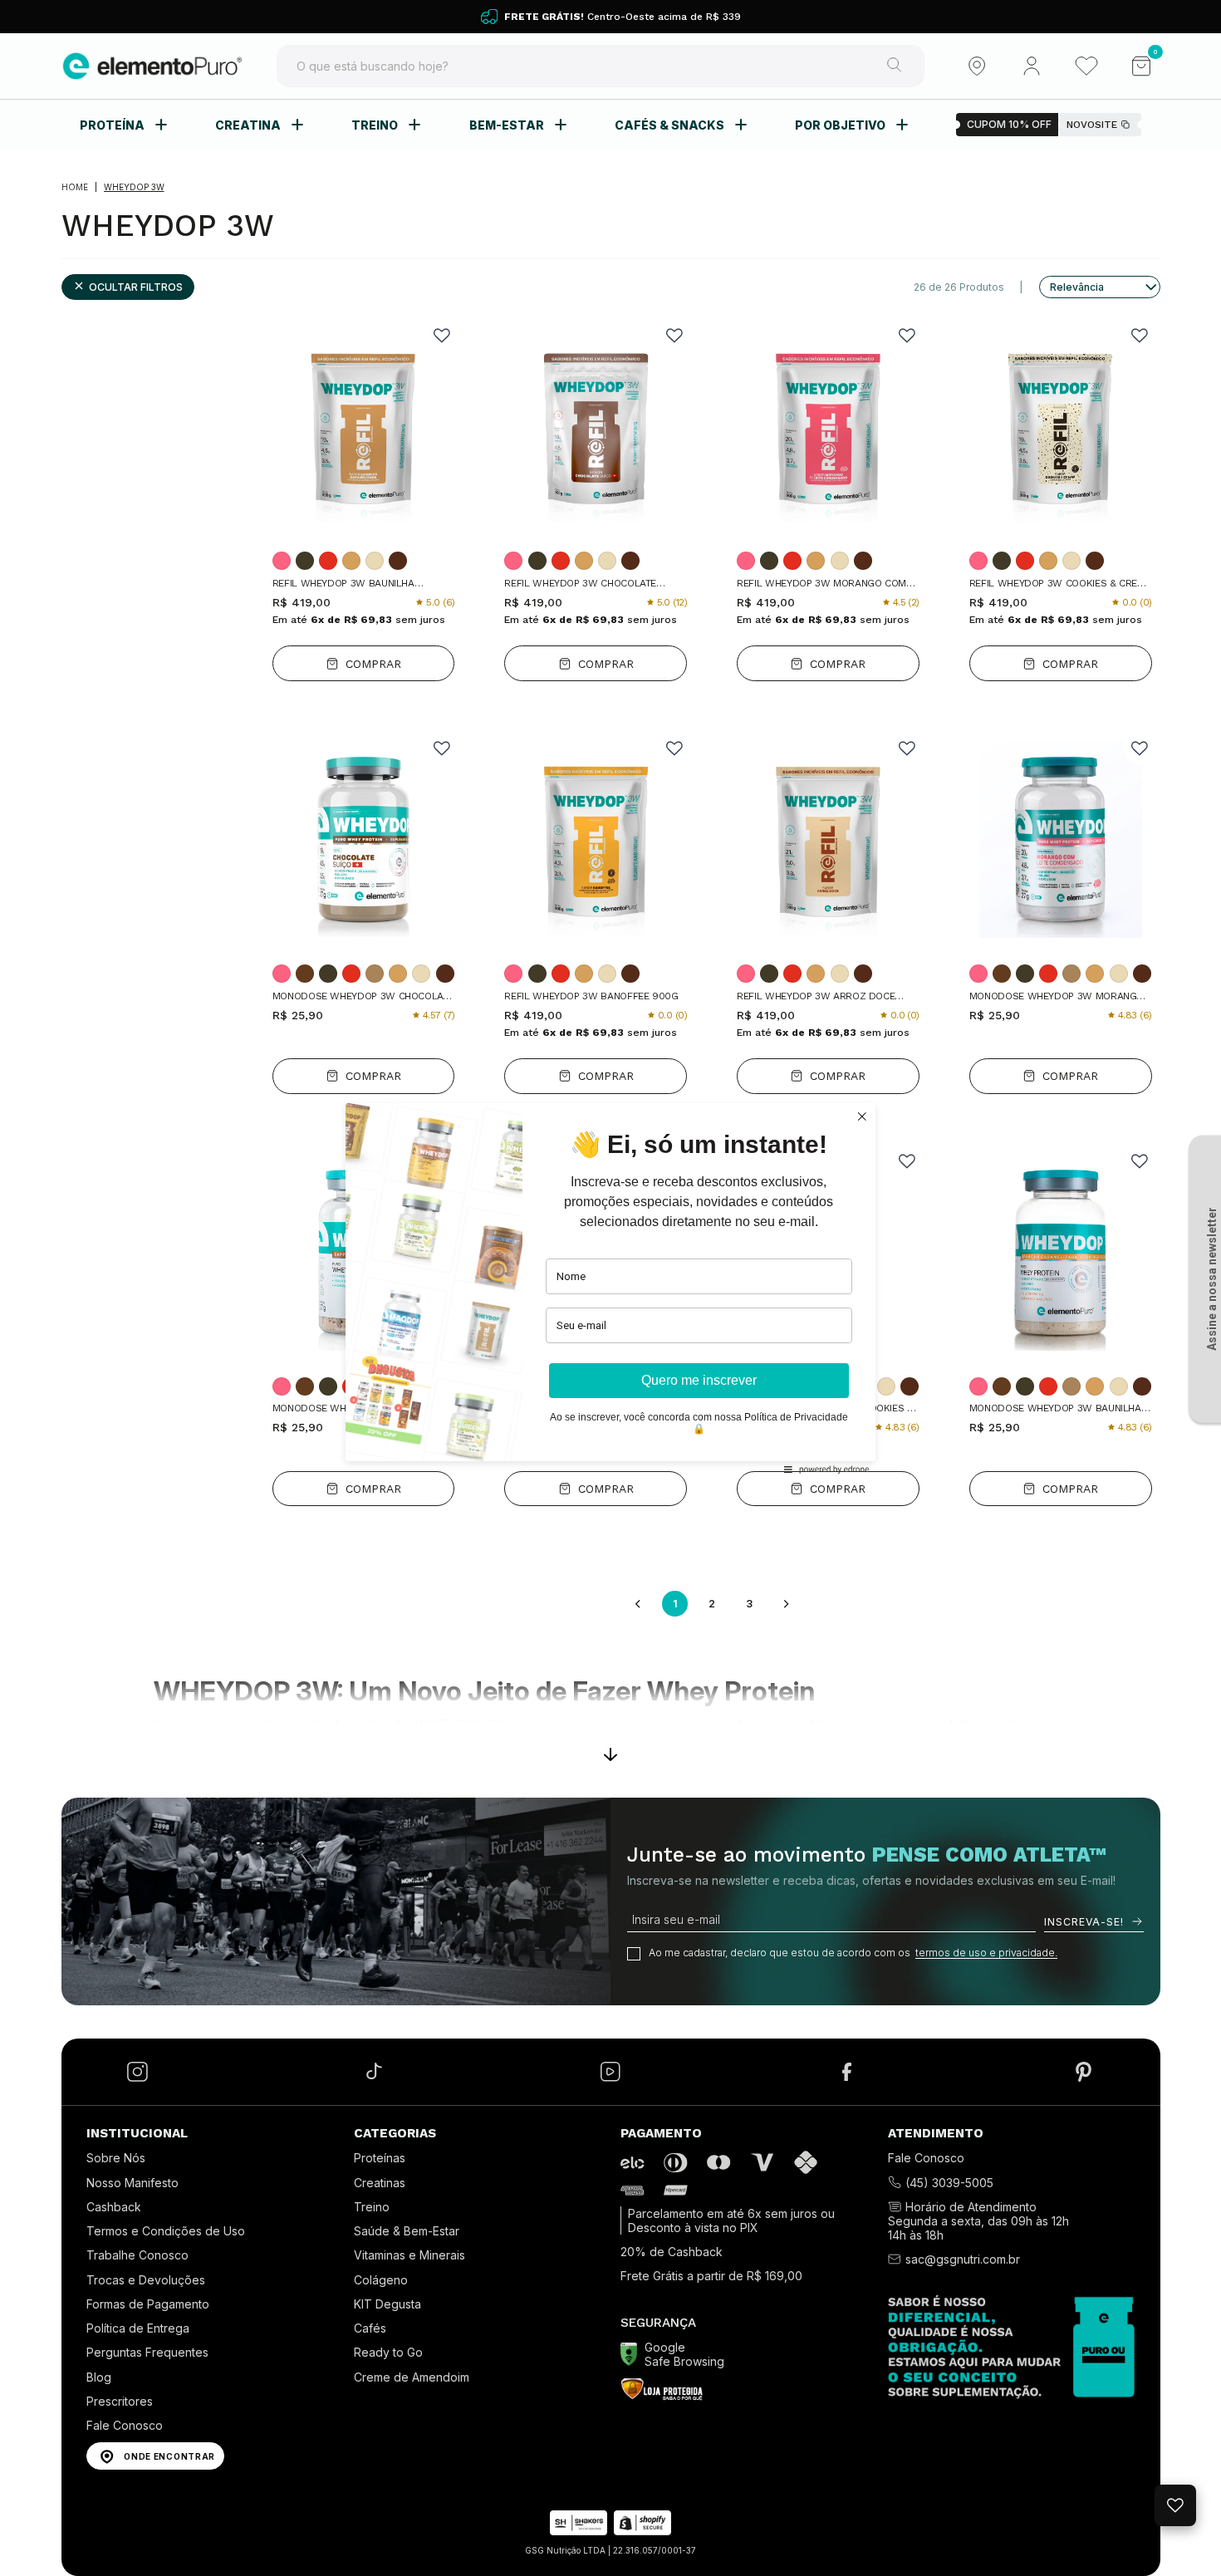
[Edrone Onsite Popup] (610, 1288)
